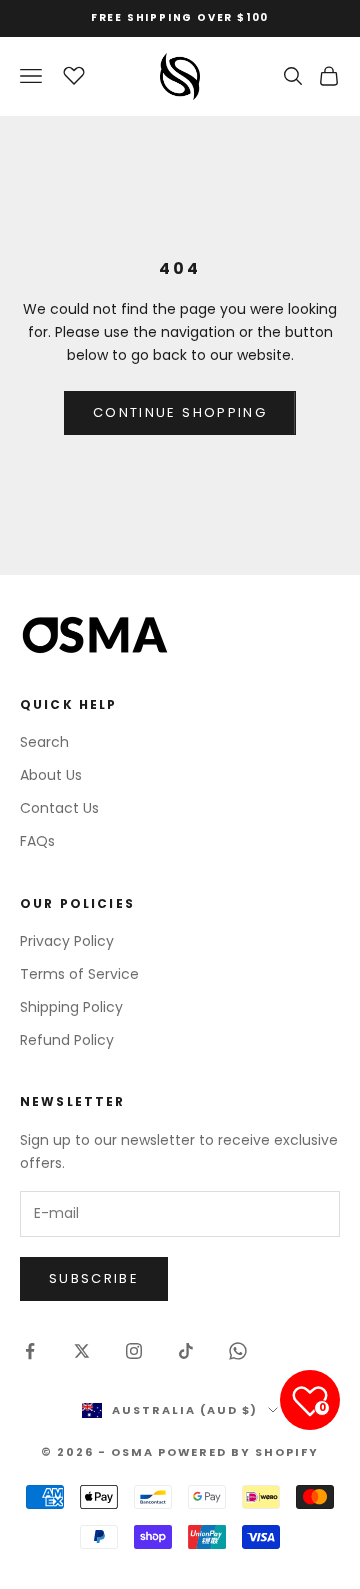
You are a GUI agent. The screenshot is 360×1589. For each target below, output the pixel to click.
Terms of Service (79, 974)
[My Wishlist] (74, 73)
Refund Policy (67, 1040)
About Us (51, 775)
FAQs (37, 841)
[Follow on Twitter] (82, 1351)
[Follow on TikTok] (186, 1351)
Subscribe (94, 1278)
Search (44, 742)
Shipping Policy (71, 1007)
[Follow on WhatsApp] (238, 1351)
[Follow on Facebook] (30, 1351)
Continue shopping (180, 412)
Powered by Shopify (239, 1452)
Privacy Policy (67, 941)
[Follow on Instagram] (134, 1351)
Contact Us (59, 808)
